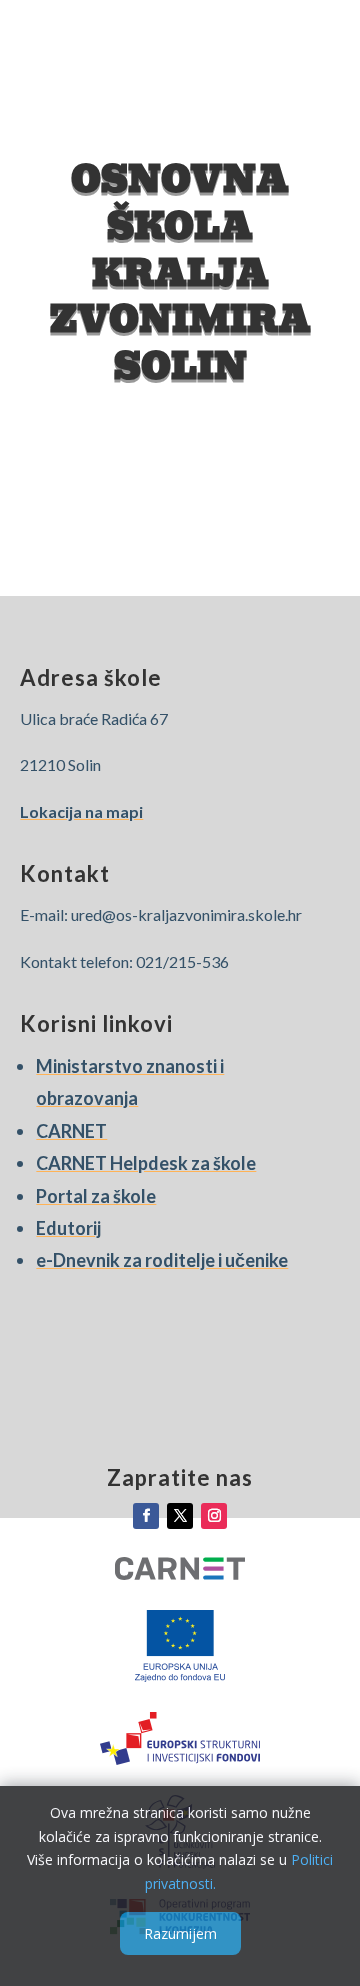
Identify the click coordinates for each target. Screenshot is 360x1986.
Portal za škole (96, 1196)
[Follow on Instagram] (214, 1516)
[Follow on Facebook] (146, 1516)
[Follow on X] (180, 1516)
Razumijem (180, 1933)
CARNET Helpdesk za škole (146, 1163)
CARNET (71, 1131)
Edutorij (68, 1228)
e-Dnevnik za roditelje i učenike (162, 1260)
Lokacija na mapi (81, 811)
